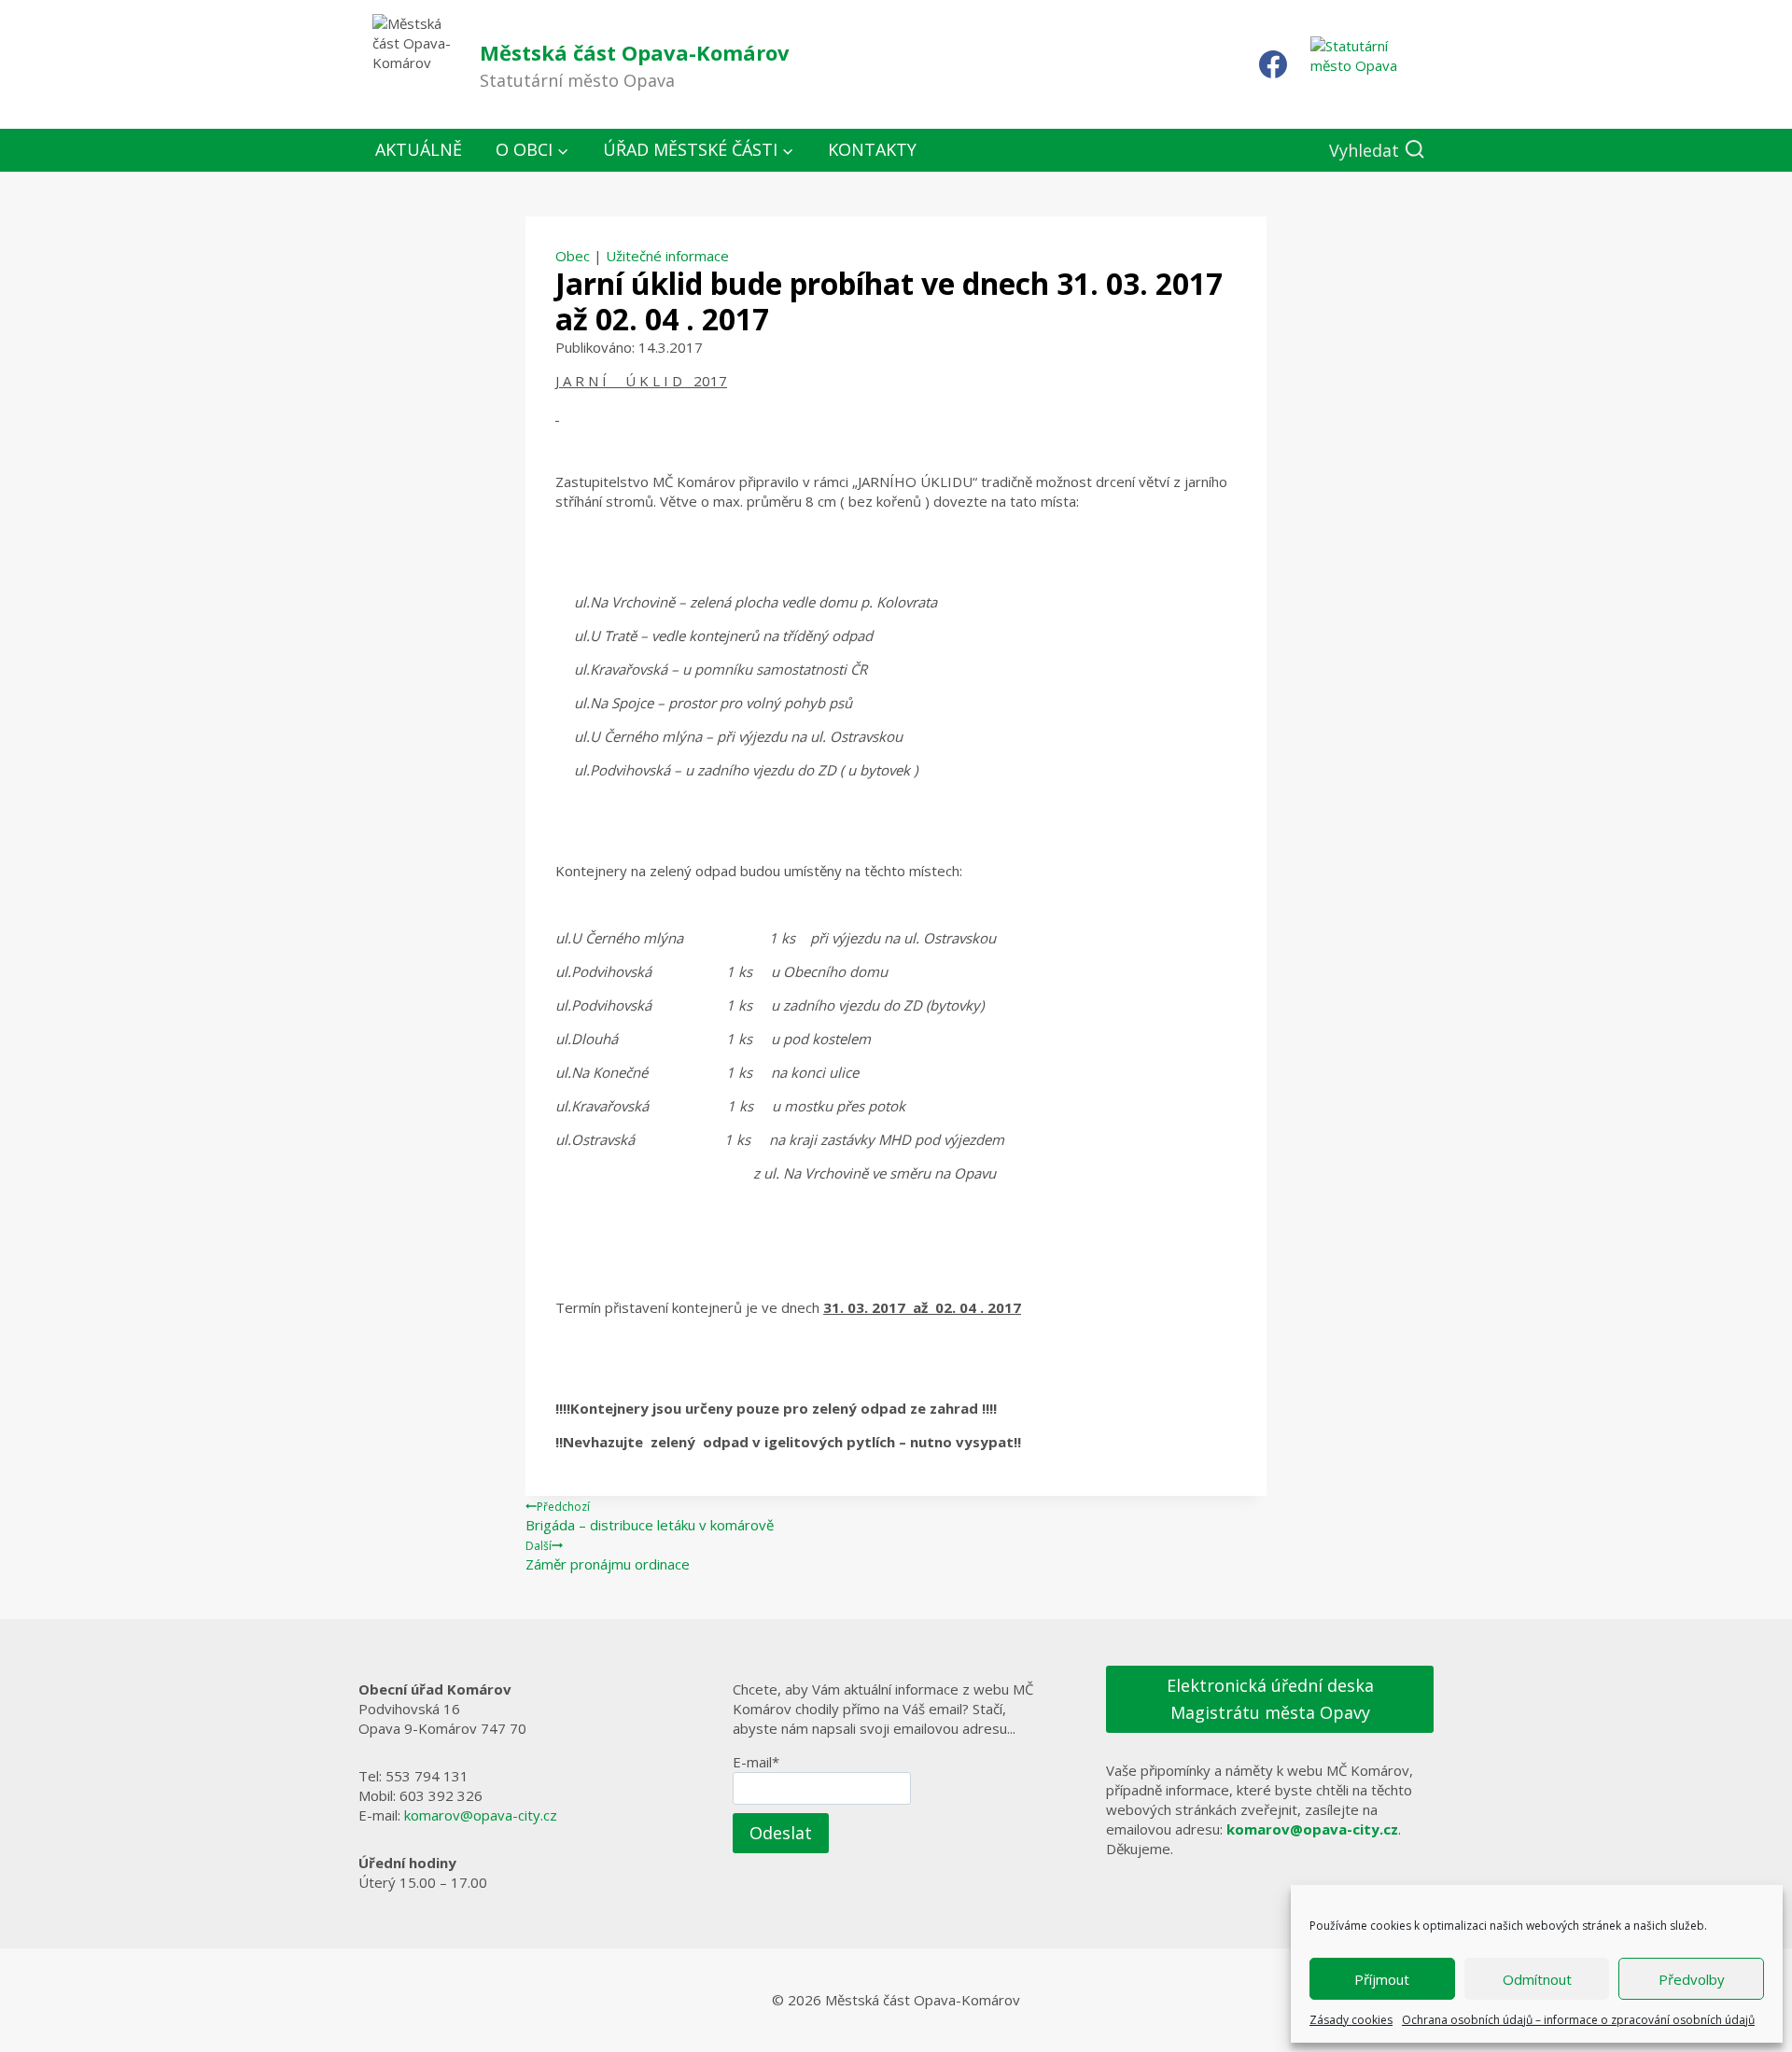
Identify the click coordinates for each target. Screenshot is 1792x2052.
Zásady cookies (1351, 2020)
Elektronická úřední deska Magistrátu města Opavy (1270, 1699)
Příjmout (1382, 1979)
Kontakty (872, 149)
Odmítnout (1537, 1979)
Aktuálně (419, 149)
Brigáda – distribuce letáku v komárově (650, 1516)
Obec (573, 256)
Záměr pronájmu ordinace (608, 1556)
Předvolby (1692, 1979)
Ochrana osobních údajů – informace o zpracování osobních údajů (1578, 2020)
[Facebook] (1273, 64)
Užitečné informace (667, 256)
